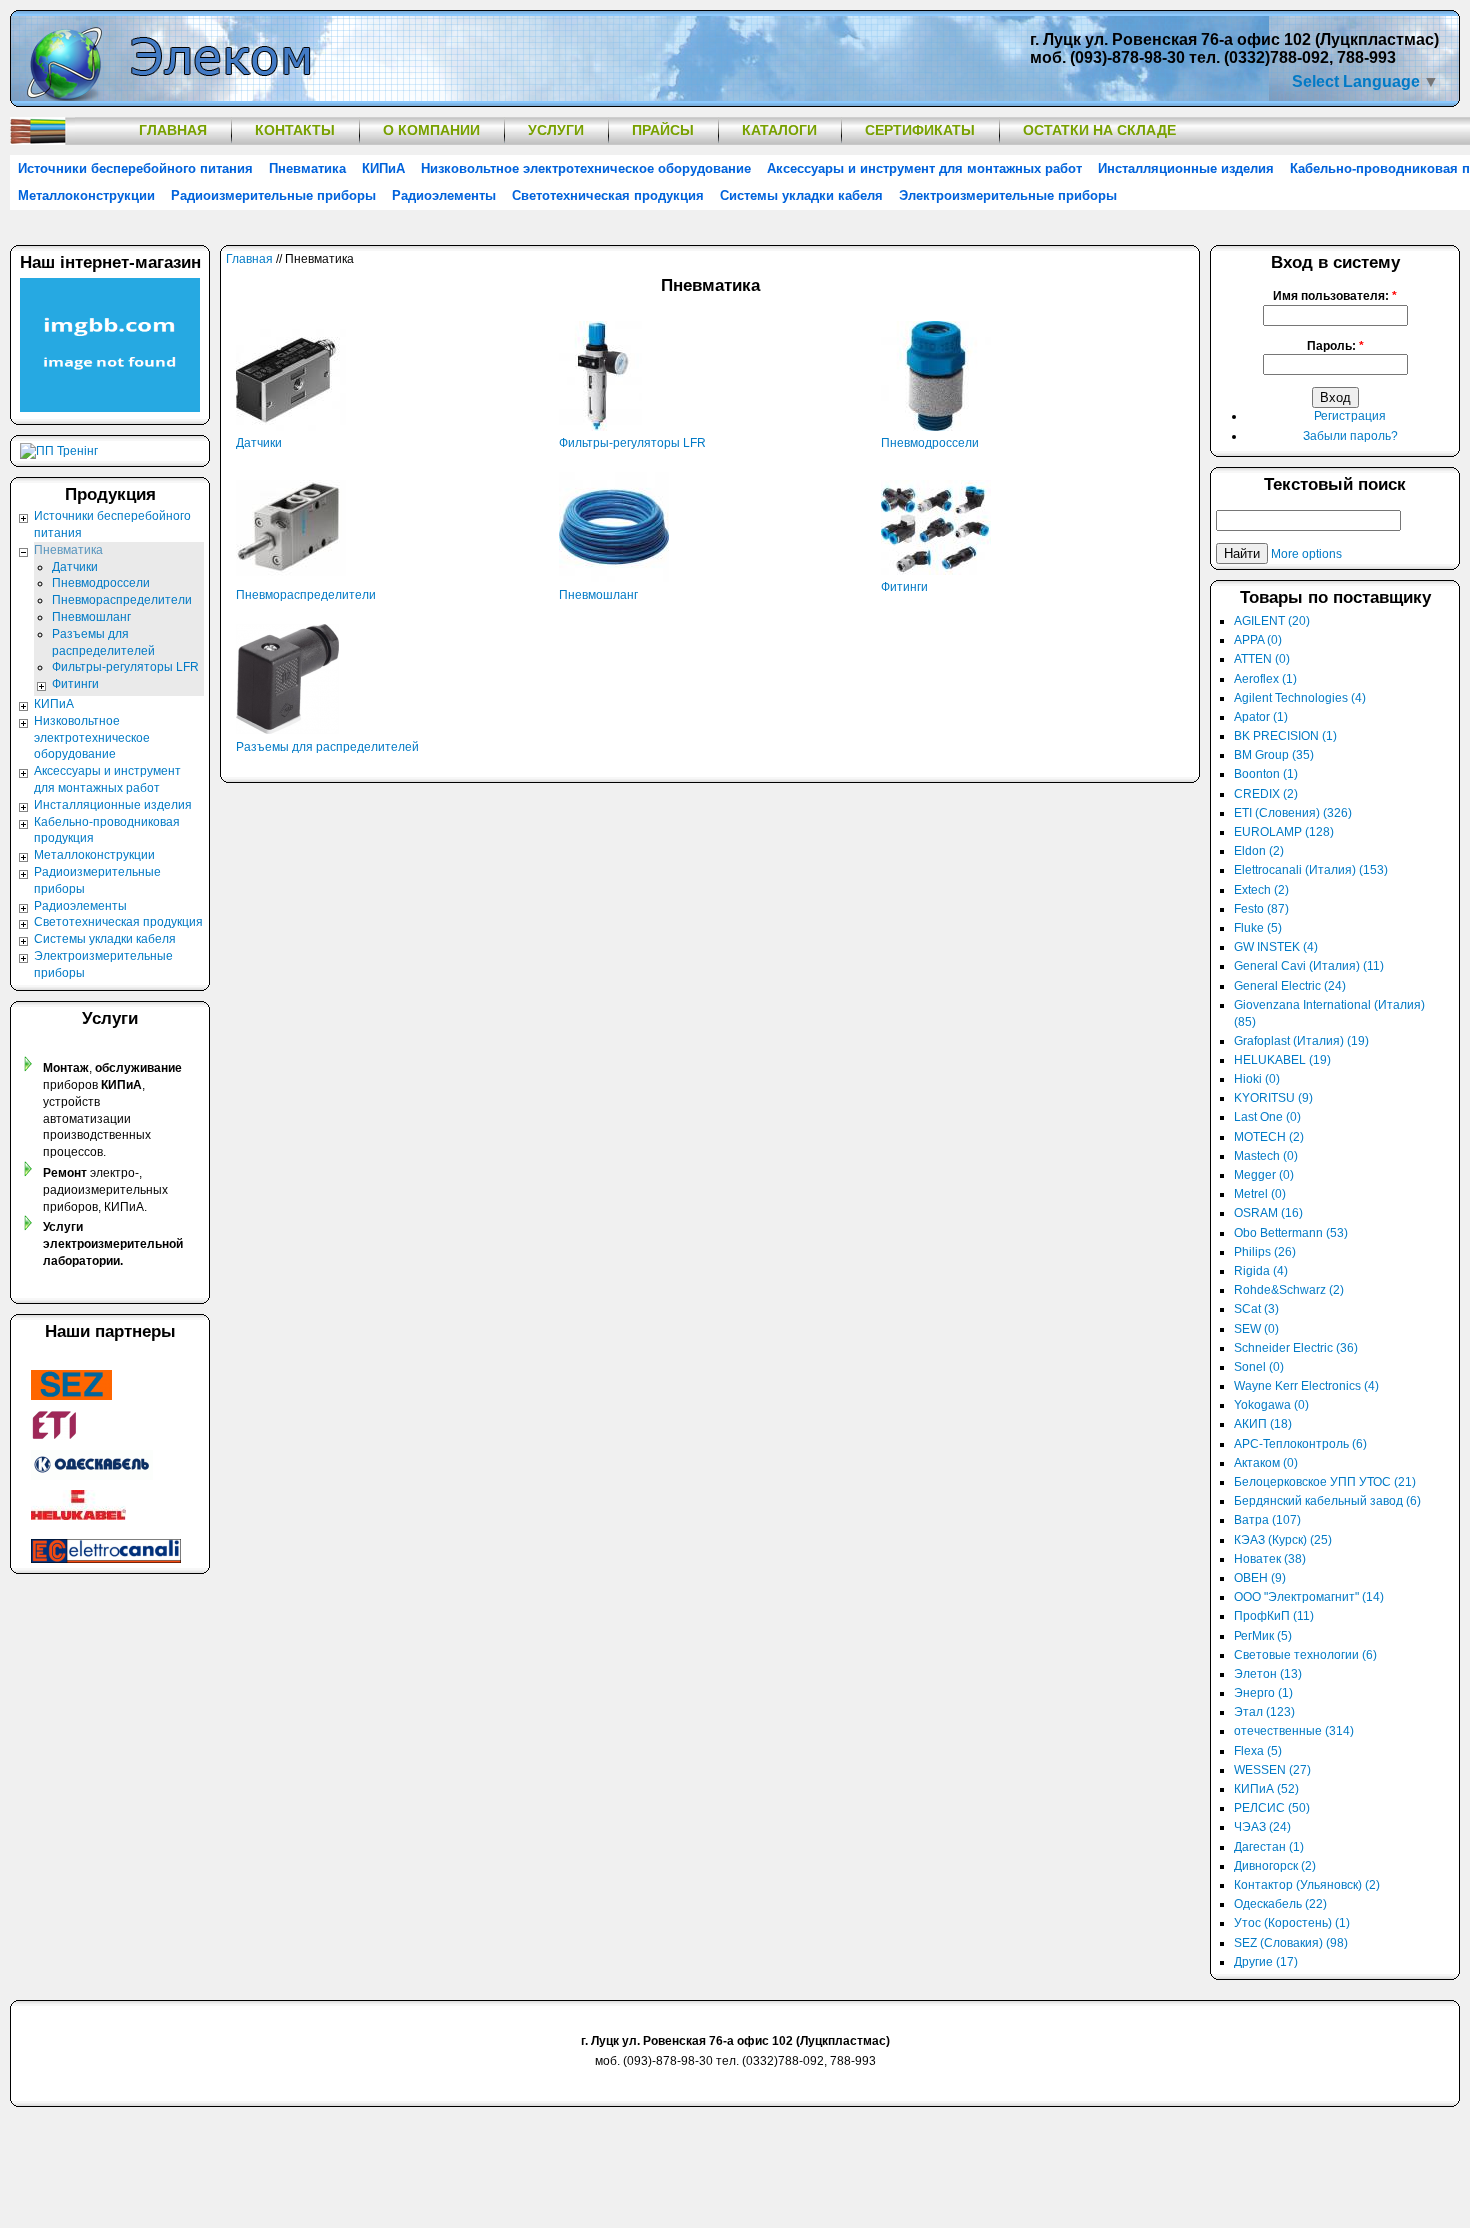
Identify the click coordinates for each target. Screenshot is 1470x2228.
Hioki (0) (1257, 1079)
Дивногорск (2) (1275, 1866)
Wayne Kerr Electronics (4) (1306, 1386)
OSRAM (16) (1268, 1213)
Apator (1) (1261, 717)
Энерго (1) (1263, 1693)
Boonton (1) (1266, 774)
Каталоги (779, 130)
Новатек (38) (1270, 1559)
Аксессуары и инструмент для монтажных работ (924, 168)
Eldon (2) (1259, 851)
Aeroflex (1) (1265, 679)
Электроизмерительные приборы (1008, 195)
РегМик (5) (1263, 1636)
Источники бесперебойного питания (135, 168)
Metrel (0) (1260, 1194)
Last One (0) (1267, 1117)
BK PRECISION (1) (1285, 736)
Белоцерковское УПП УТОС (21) (1325, 1482)
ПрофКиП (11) (1274, 1616)
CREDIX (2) (1266, 794)
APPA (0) (1258, 640)
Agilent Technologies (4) (1300, 698)
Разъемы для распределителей (327, 747)
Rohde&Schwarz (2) (1289, 1290)
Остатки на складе (1099, 130)
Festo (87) (1261, 909)
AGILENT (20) (1272, 621)
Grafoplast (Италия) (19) (1301, 1041)
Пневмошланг (598, 595)
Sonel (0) (1259, 1367)
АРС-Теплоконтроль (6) (1300, 1444)
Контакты (295, 130)
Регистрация (1350, 416)
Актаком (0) (1266, 1463)
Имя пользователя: (1335, 296)
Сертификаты (920, 130)
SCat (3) (1256, 1309)
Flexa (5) (1258, 1751)
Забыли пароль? (1350, 436)
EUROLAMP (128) (1284, 832)
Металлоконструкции (86, 195)
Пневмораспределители (306, 595)
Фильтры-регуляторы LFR (632, 443)
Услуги (556, 130)
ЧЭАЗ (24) (1262, 1827)
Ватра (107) (1267, 1520)
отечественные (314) (1294, 1731)
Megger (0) (1264, 1175)
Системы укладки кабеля (801, 195)
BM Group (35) (1274, 755)
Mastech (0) (1266, 1156)
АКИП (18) (1263, 1424)
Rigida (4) (1261, 1271)
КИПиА (383, 168)
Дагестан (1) (1269, 1847)
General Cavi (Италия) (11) (1309, 966)
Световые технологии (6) (1305, 1655)
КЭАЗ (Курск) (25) (1283, 1540)
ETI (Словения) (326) (1293, 813)
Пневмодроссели (930, 443)
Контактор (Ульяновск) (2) (1307, 1885)
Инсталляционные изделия (1186, 168)
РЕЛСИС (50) (1272, 1808)
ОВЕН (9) (1260, 1578)
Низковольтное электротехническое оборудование (586, 168)
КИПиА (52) (1266, 1789)
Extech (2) (1261, 890)
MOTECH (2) (1269, 1137)
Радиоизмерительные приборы (273, 195)
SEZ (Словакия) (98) (1291, 1943)
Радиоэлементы (444, 195)
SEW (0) (1256, 1329)
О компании (431, 130)
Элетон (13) (1268, 1674)
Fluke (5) (1258, 928)
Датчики (259, 443)
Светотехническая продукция (608, 195)
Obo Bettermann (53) (1291, 1233)
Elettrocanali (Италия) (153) (1311, 870)
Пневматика (307, 168)
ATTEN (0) (1262, 659)
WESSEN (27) (1272, 1770)
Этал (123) (1264, 1712)
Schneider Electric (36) (1296, 1348)
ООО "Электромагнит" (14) (1309, 1597)
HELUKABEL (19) (1282, 1060)
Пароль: (1335, 346)
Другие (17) (1266, 1962)
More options (1306, 554)
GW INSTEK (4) (1276, 947)
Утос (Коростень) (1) (1292, 1923)
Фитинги (904, 587)
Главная (173, 130)
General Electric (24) (1290, 986)
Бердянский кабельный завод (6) (1327, 1501)
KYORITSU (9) (1273, 1098)
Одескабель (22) (1280, 1904)
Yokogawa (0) (1271, 1405)
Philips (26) (1265, 1252)
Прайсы (663, 130)
